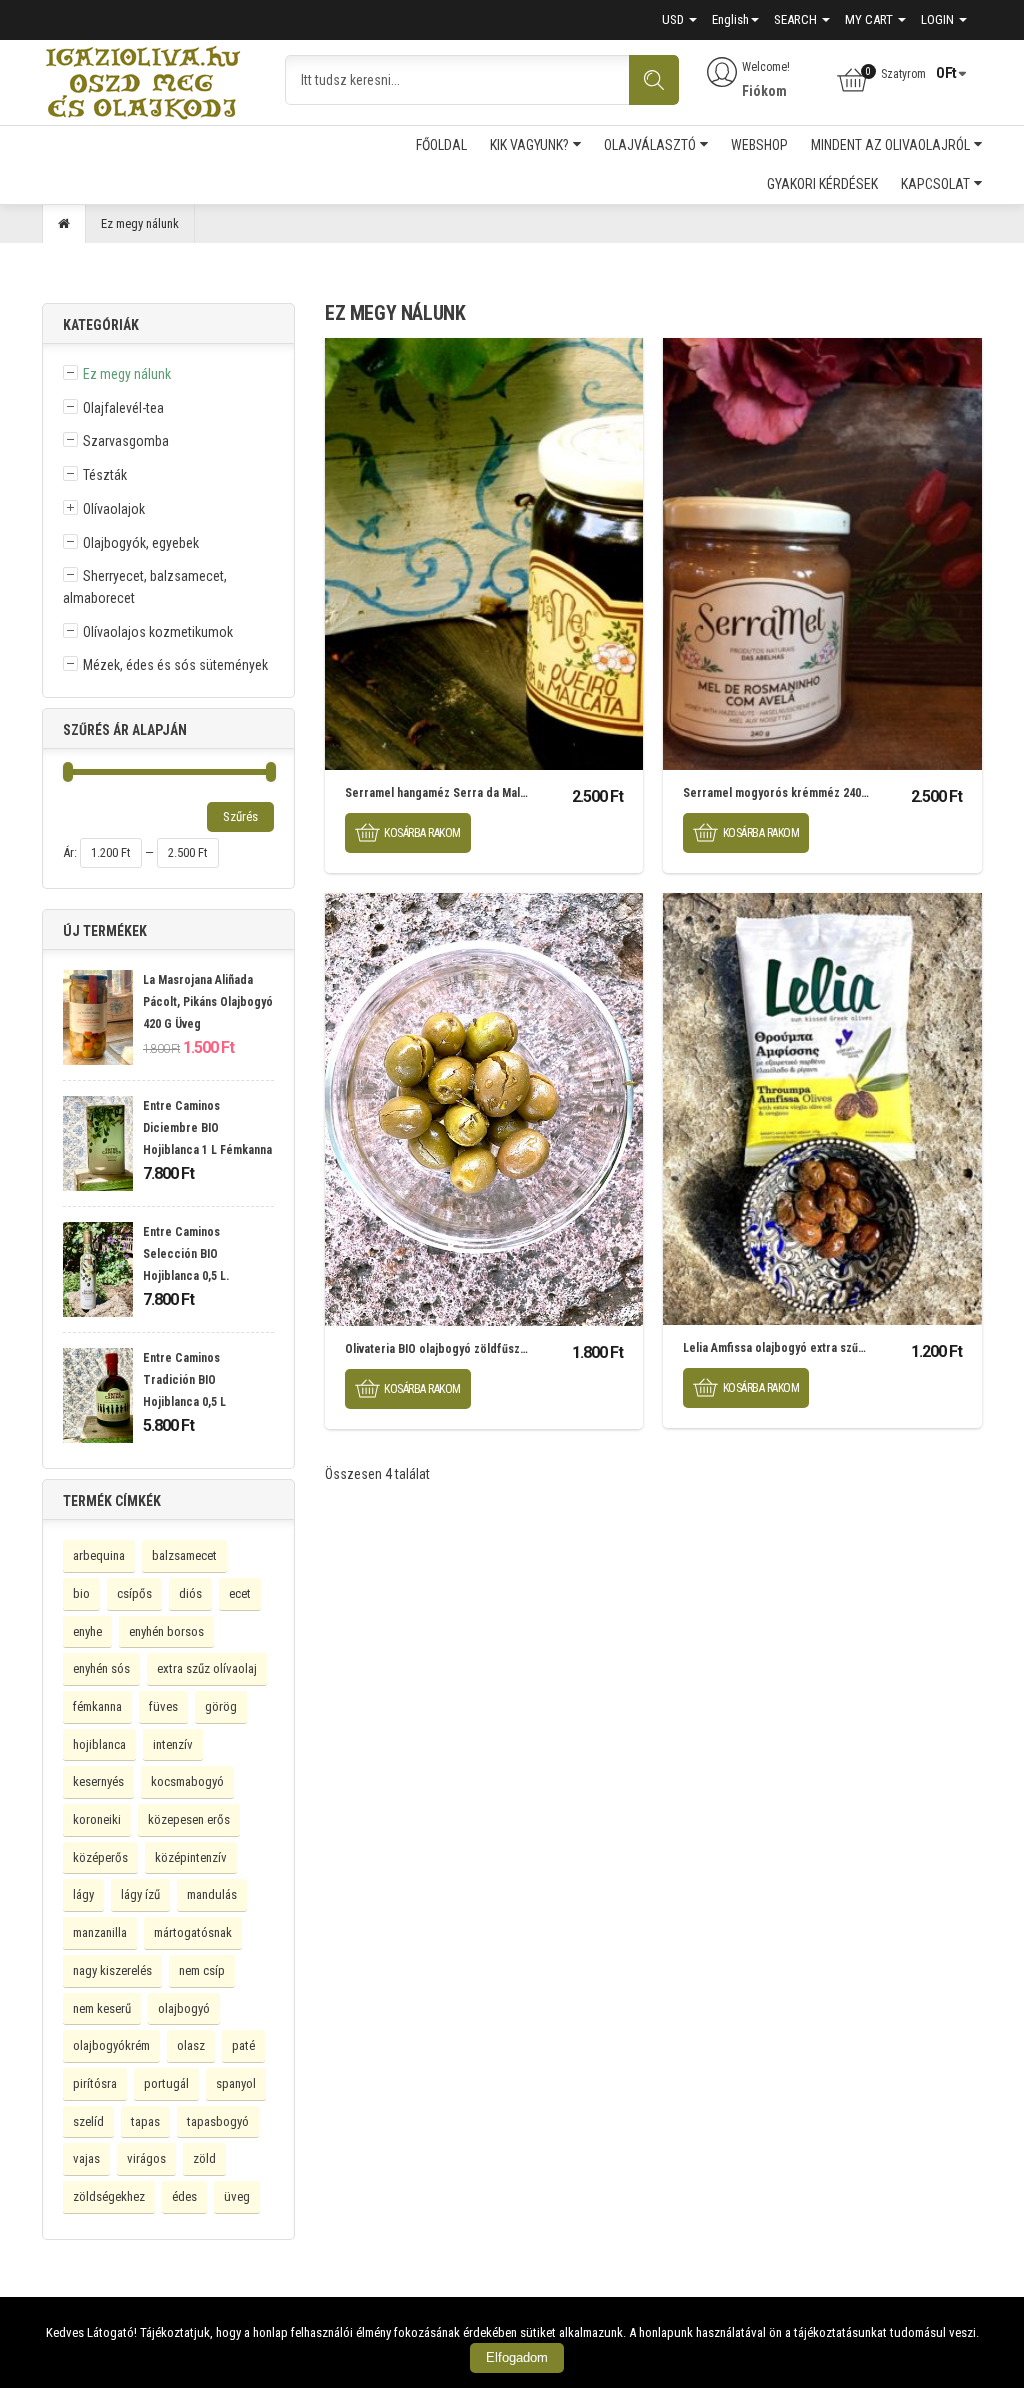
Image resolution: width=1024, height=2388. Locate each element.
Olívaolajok (114, 509)
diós (190, 1593)
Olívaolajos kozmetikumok (158, 632)
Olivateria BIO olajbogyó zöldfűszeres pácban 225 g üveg (495, 1349)
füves (163, 1706)
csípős (134, 1593)
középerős (100, 1857)
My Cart (870, 19)
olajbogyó (184, 2008)
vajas (86, 2158)
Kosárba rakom (422, 833)
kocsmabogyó (187, 1781)
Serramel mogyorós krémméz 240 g (777, 793)
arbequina (99, 1555)
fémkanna (97, 1706)
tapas (145, 2121)
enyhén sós (101, 1668)
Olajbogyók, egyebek (141, 543)
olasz (191, 2045)
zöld (204, 2158)
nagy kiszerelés (112, 1970)
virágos (146, 2158)
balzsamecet (184, 1555)
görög (221, 1706)
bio (81, 1593)
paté (243, 2045)
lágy (83, 1894)
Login (939, 19)
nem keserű (102, 2008)
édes (184, 2196)
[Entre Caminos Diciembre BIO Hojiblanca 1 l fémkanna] (98, 1146)
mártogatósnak (193, 1932)
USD (674, 19)
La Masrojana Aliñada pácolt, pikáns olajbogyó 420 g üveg (208, 1001)
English (730, 19)
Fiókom (764, 91)
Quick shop (484, 554)
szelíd (88, 2121)
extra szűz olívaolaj (207, 1668)
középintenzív (191, 1857)
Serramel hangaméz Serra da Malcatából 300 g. (469, 793)
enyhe (87, 1631)
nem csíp (202, 1970)
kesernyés (98, 1781)
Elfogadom (517, 2357)
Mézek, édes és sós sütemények (175, 665)
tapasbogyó (218, 2121)
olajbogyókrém (111, 2045)
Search (797, 19)
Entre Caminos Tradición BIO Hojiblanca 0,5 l (184, 1379)
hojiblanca (99, 1744)
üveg (237, 2196)
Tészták (105, 475)
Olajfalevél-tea (123, 408)
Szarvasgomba (126, 441)
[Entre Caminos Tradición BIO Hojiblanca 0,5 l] (98, 1398)
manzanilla (100, 1932)
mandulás (212, 1894)
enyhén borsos (166, 1631)
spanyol (236, 2083)
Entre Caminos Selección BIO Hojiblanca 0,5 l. (186, 1253)
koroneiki (97, 1819)
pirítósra (95, 2083)
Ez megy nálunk (127, 374)
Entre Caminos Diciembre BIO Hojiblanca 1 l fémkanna (207, 1127)
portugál (166, 2083)
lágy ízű (140, 1894)
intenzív (173, 1744)
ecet (240, 1593)
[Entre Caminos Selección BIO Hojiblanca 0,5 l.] (98, 1272)
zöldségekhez (109, 2196)
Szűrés (240, 816)
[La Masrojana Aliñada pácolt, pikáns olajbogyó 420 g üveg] (98, 1020)
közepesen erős (189, 1819)
